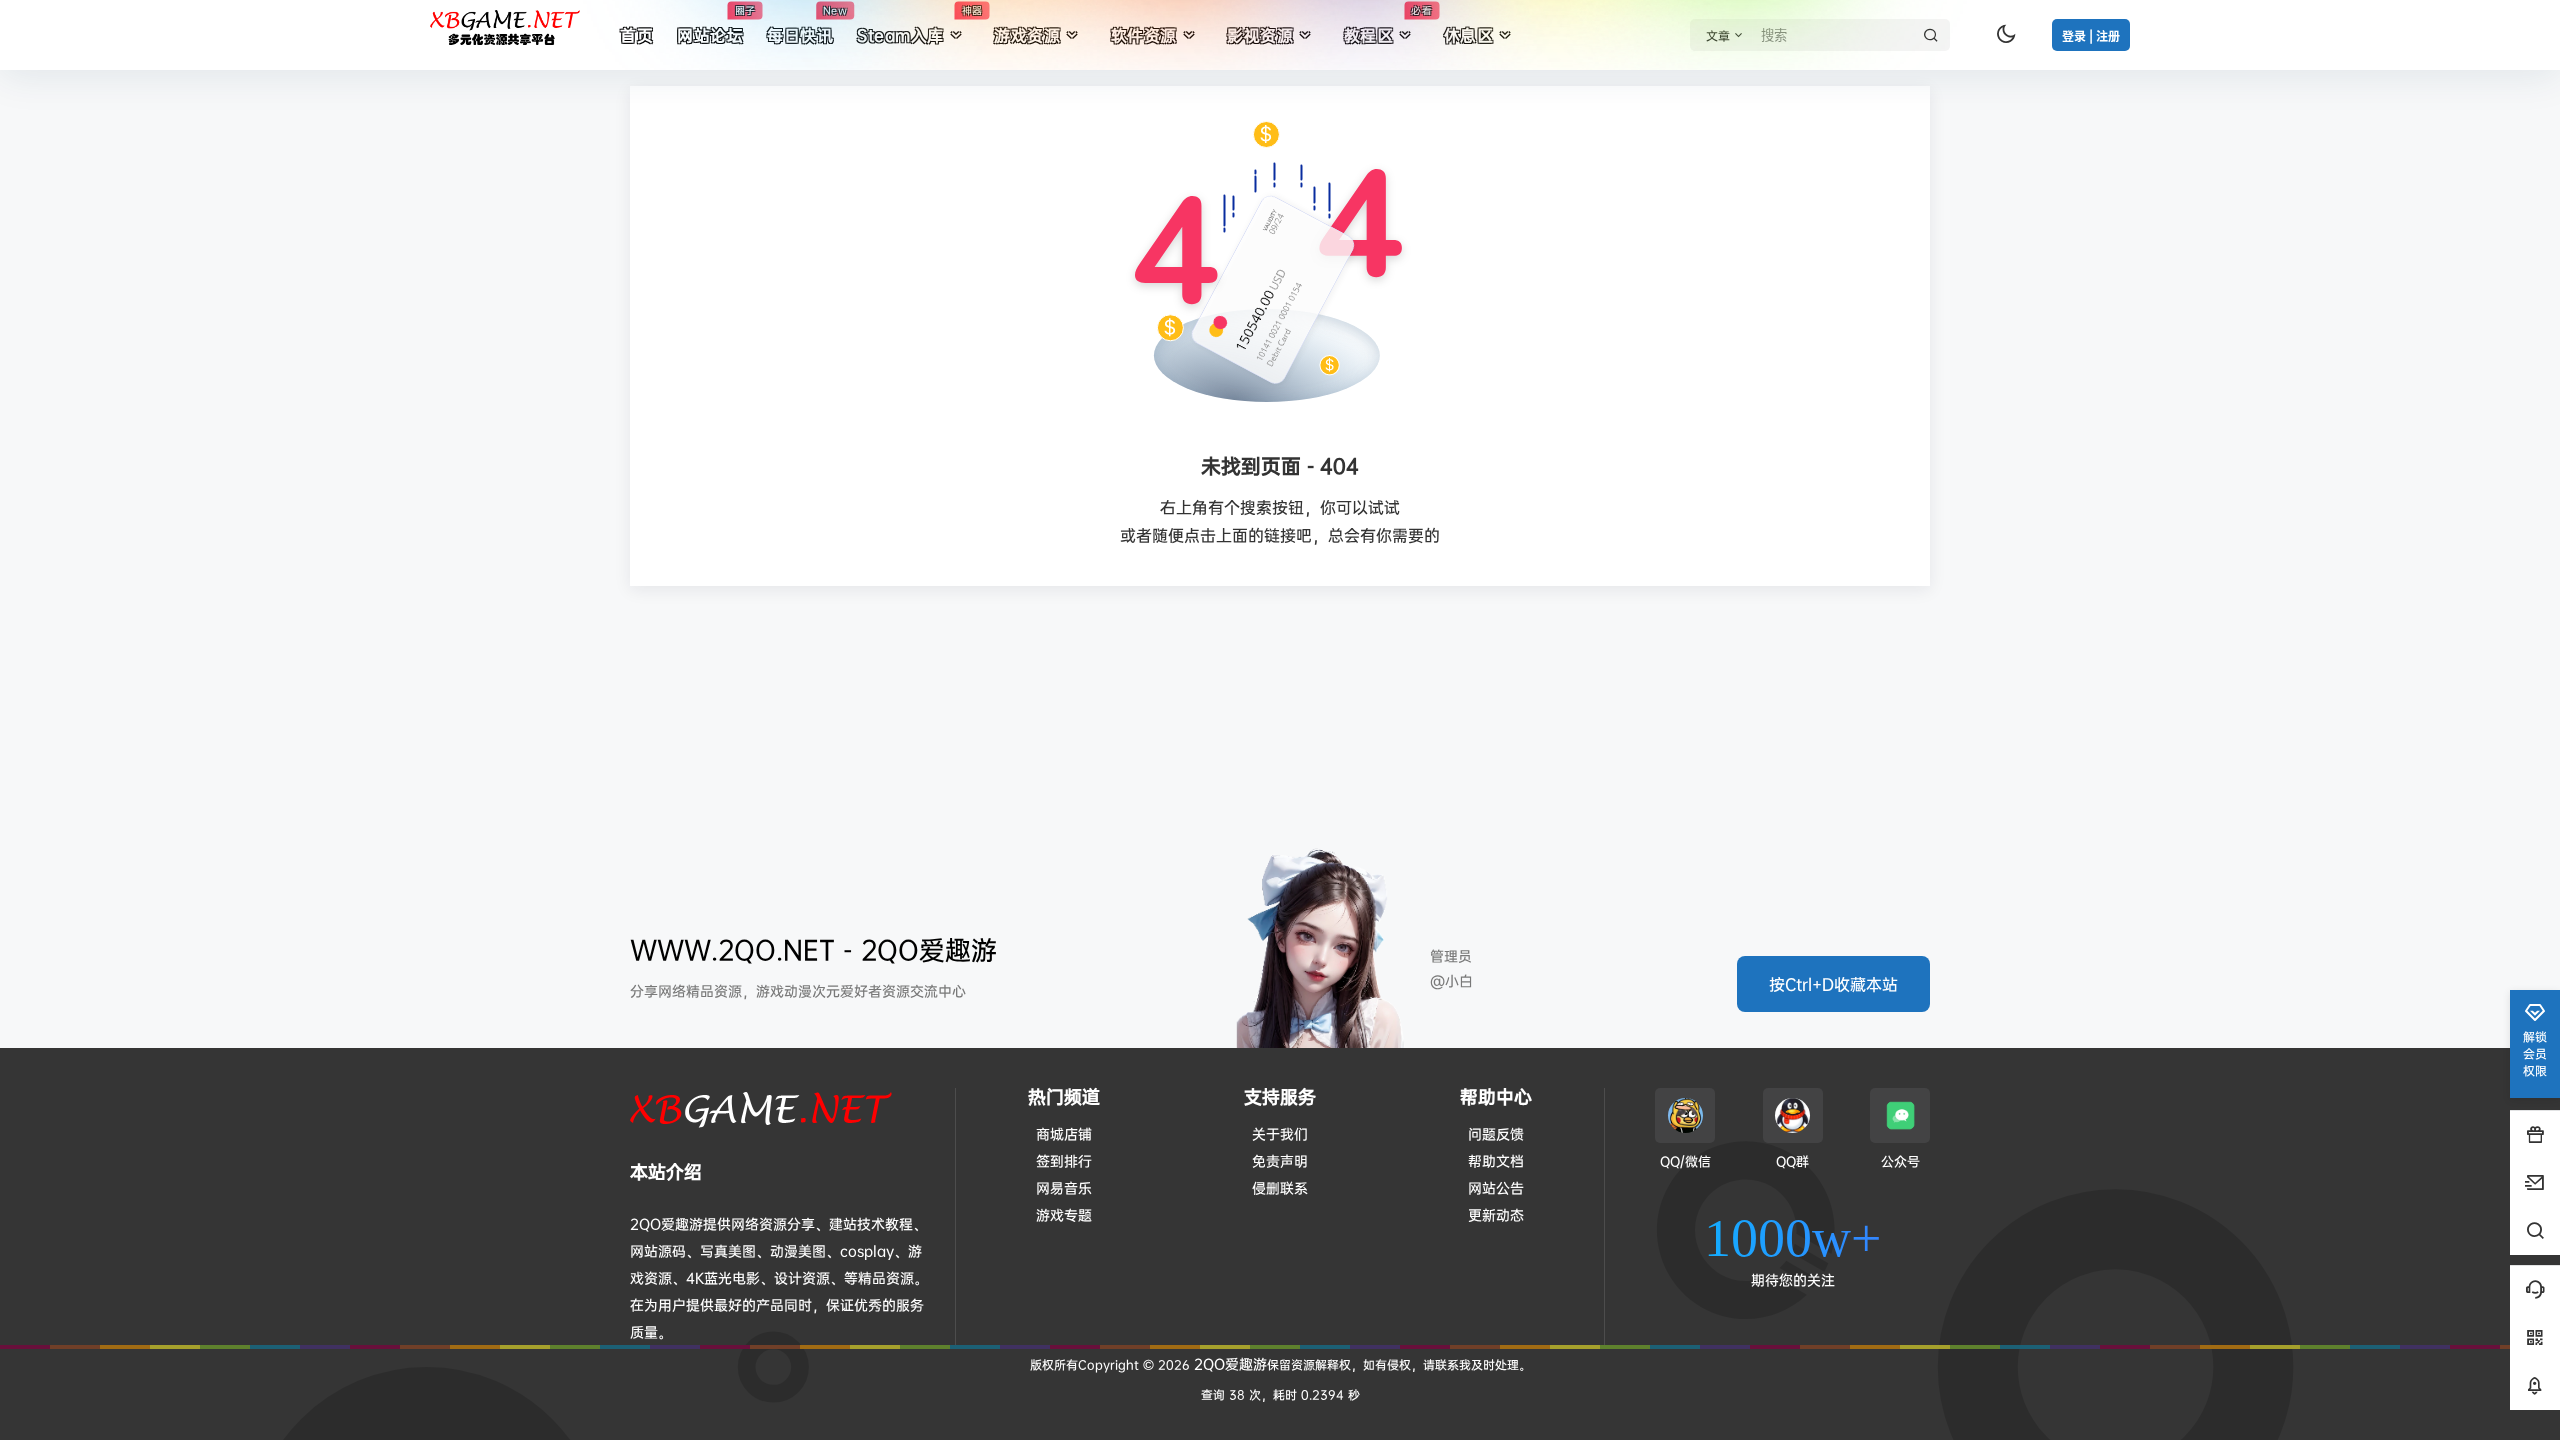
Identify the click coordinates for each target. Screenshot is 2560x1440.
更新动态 (1496, 1214)
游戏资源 (1027, 35)
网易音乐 (1064, 1187)
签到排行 (1064, 1160)
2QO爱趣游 (1228, 1363)
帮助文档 (1496, 1160)
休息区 (1469, 35)
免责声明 (1280, 1160)
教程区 (1388, 25)
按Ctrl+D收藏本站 (1833, 984)
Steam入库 (919, 25)
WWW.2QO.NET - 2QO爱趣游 (813, 949)
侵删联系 (1280, 1187)
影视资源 (1260, 35)
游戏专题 (1064, 1214)
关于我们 (1280, 1133)
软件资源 (1144, 35)
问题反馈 (1496, 1133)
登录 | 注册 (2091, 36)
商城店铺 (1064, 1133)
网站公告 (1496, 1187)
